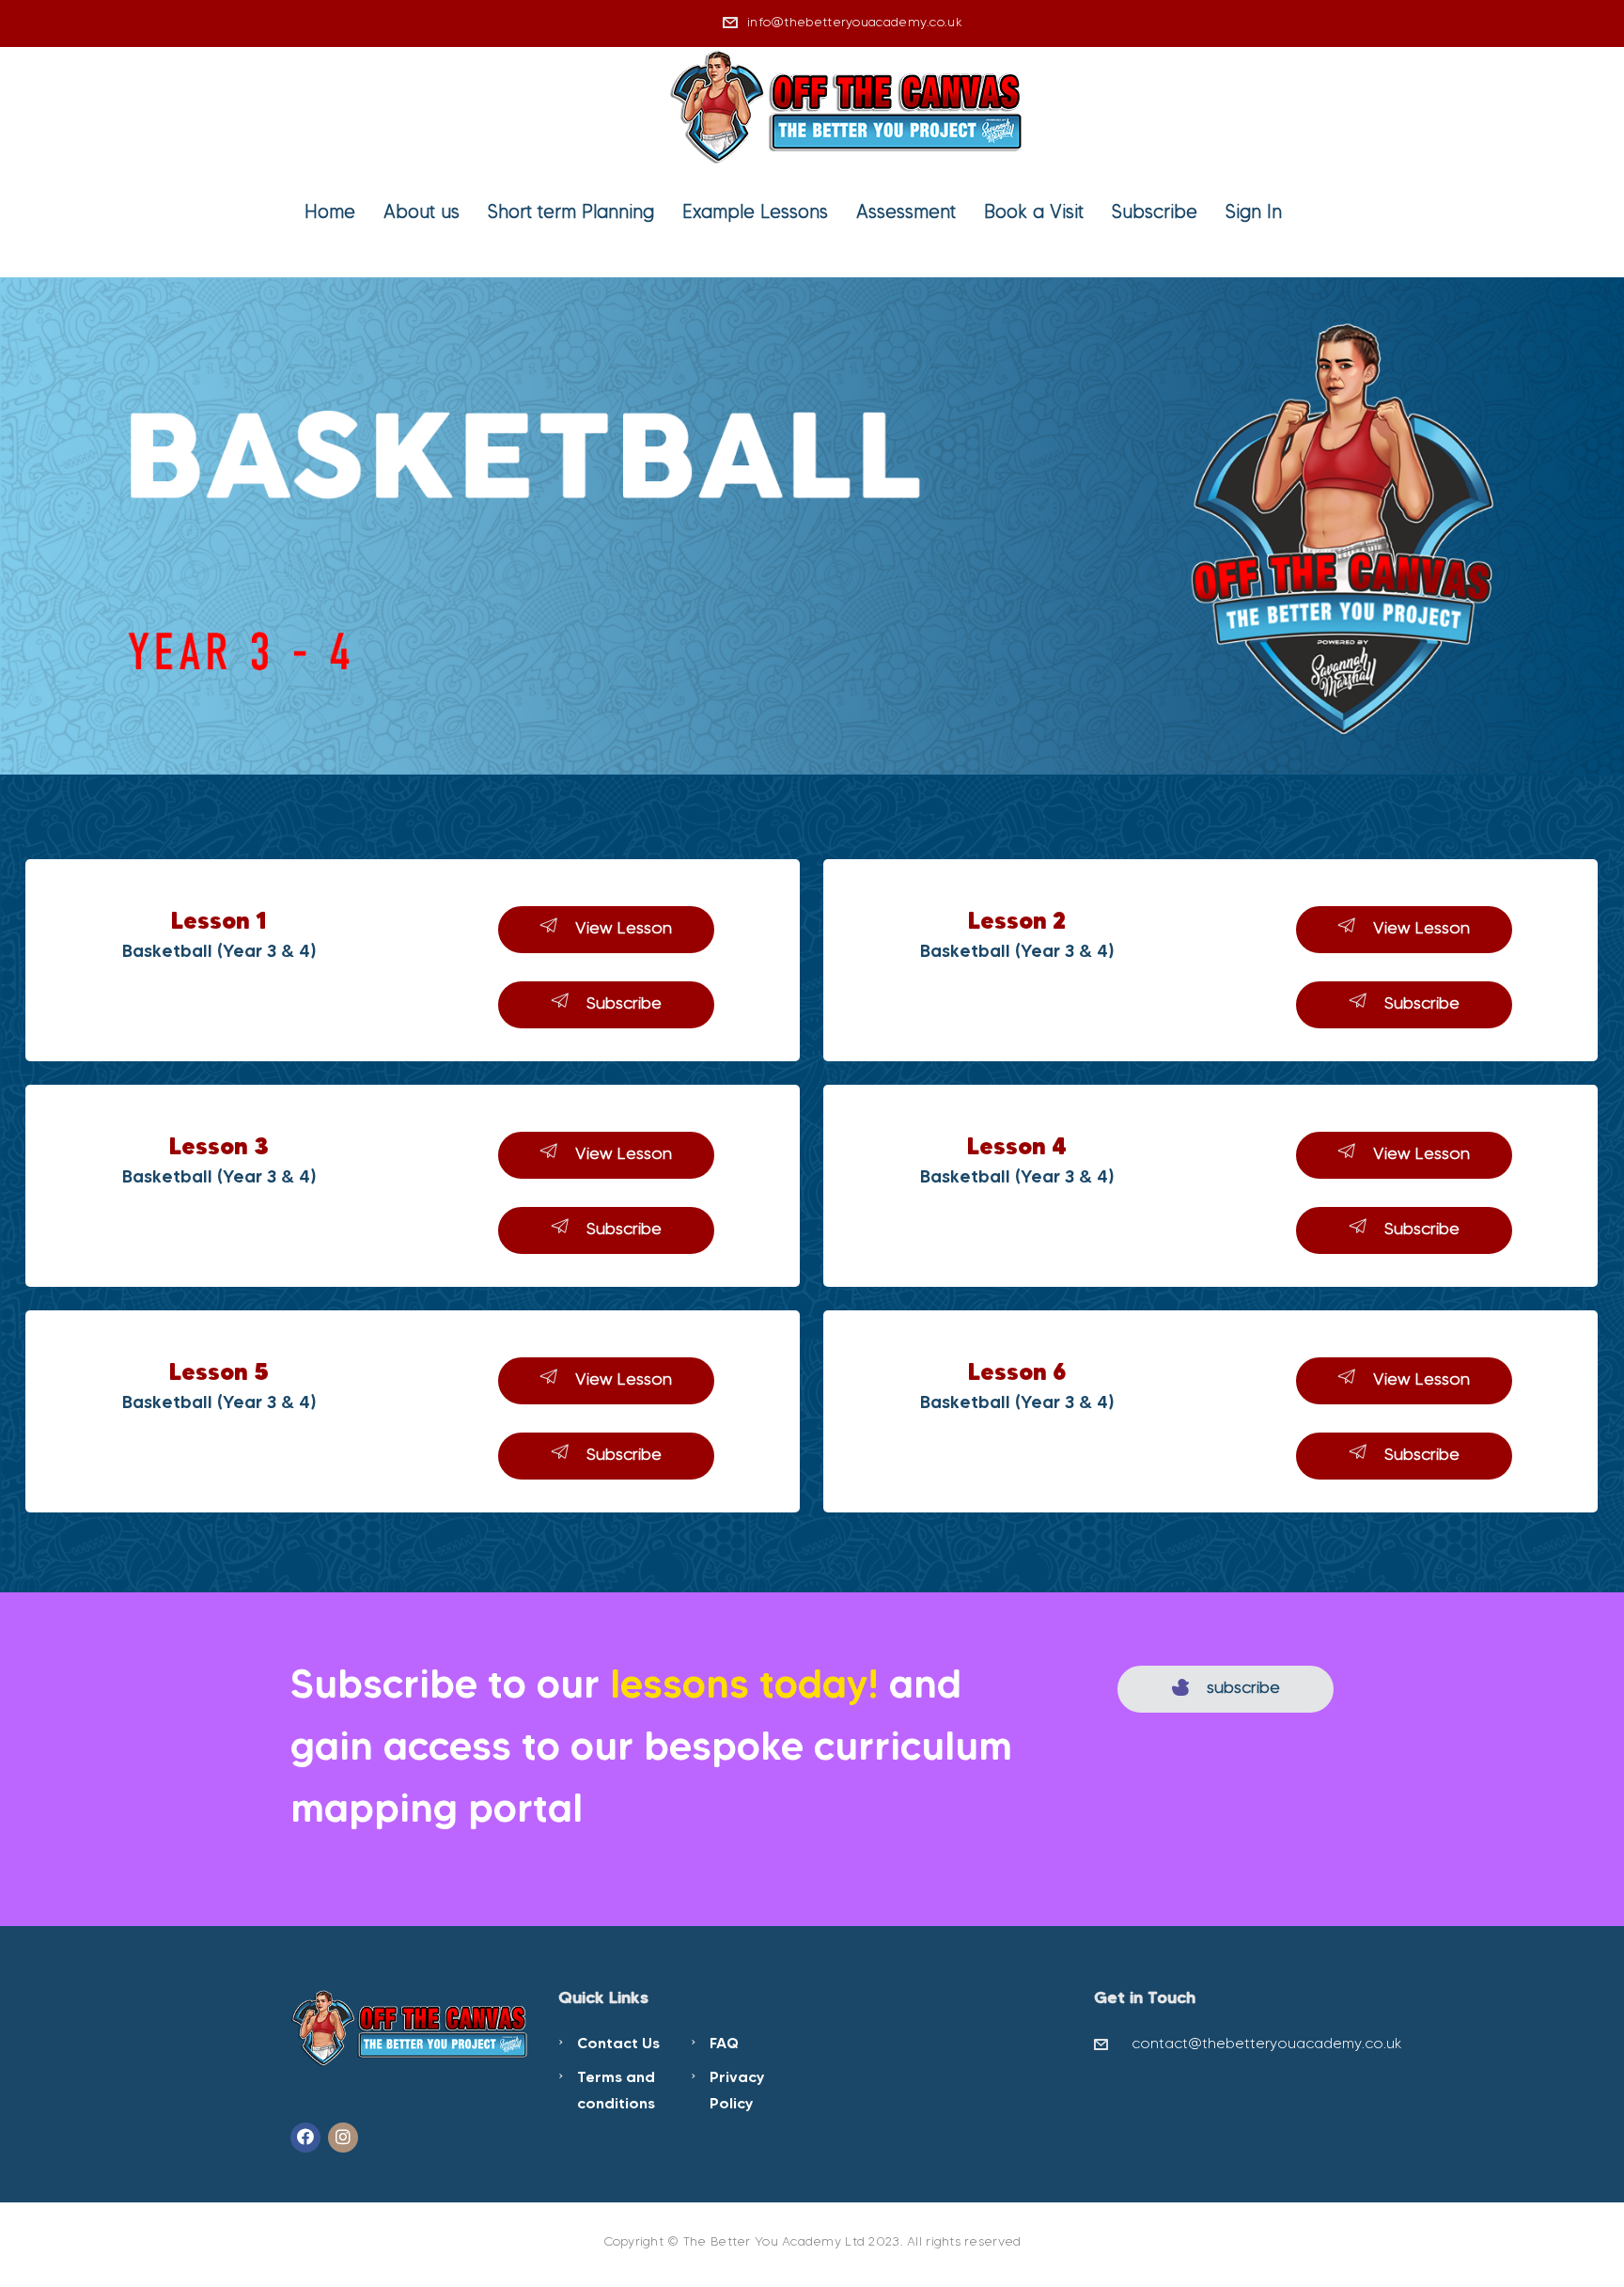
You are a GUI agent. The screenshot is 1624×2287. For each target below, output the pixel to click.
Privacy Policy (737, 2090)
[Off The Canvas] (848, 104)
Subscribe (1155, 211)
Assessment (906, 211)
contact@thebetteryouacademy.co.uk (1267, 2043)
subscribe (1243, 1687)
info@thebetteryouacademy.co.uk (855, 22)
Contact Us (618, 2043)
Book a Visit (1034, 211)
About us (422, 211)
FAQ (724, 2043)
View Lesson (624, 928)
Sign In (1254, 211)
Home (330, 211)
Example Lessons (755, 211)
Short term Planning (571, 211)
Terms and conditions (616, 2090)
